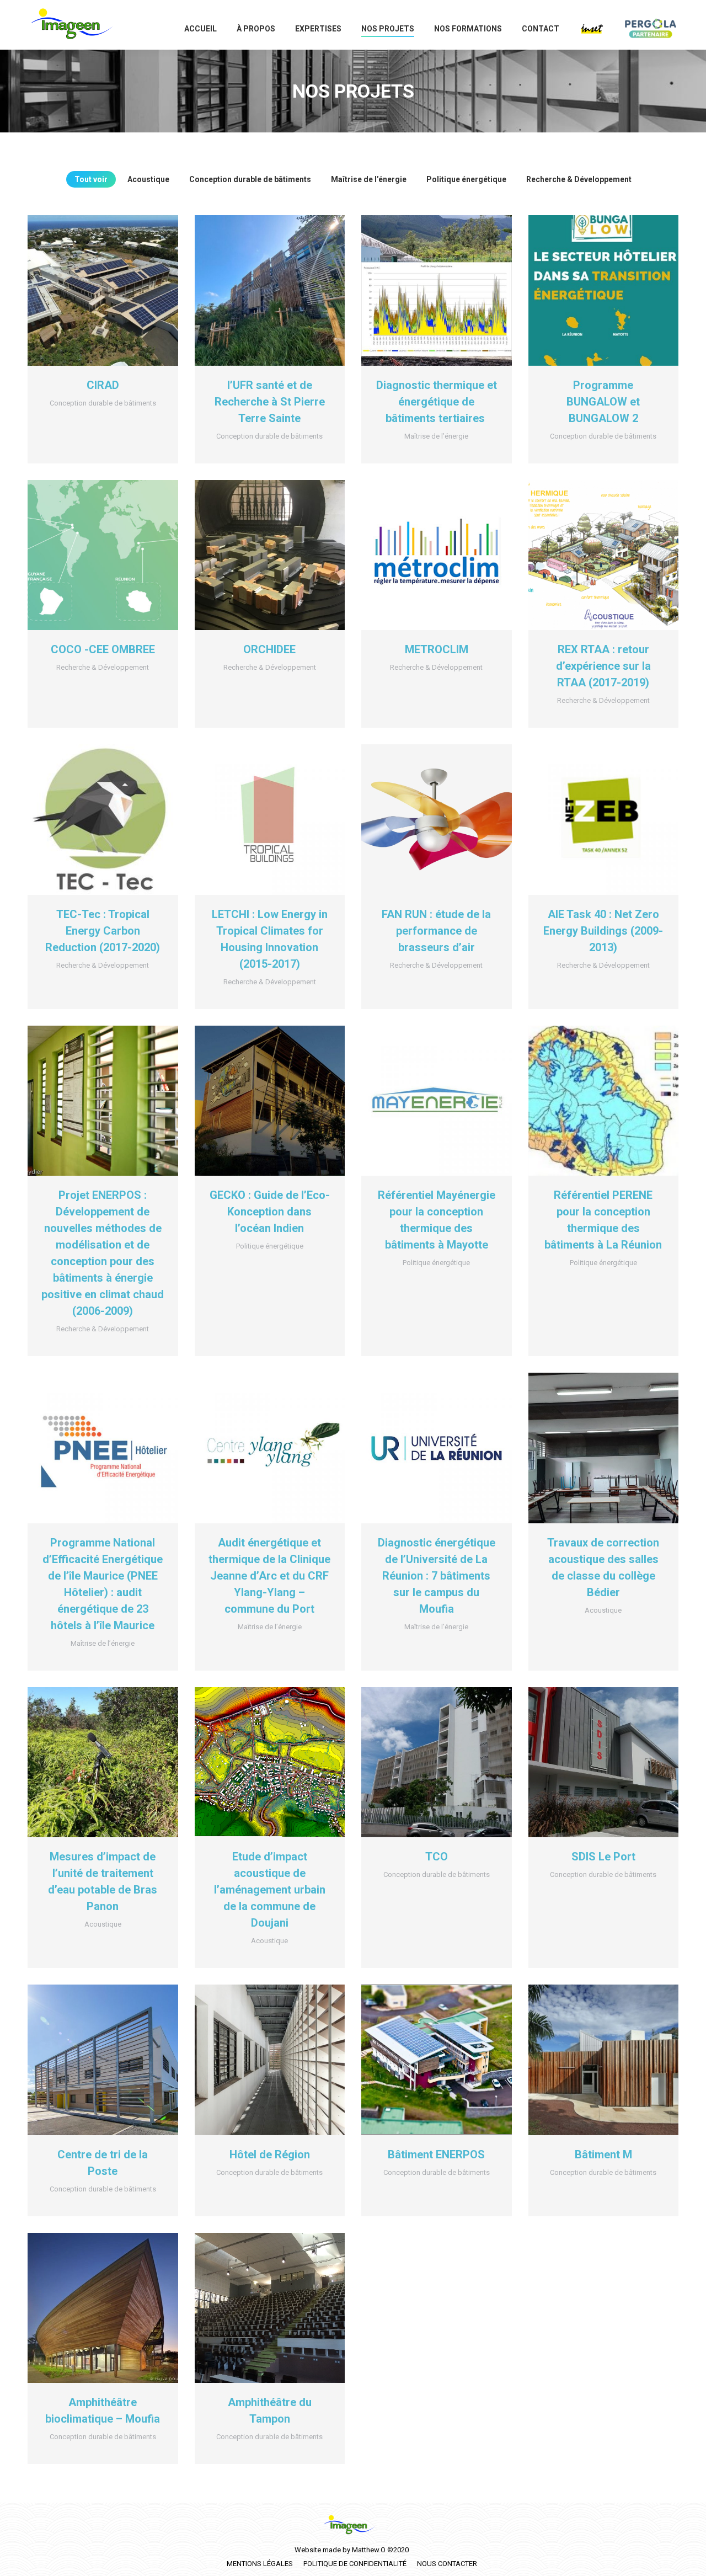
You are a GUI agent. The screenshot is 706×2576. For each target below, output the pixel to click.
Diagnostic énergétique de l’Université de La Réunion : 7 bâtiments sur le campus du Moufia (437, 1576)
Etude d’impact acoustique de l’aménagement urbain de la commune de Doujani (270, 1890)
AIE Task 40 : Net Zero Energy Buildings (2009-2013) (603, 931)
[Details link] (103, 290)
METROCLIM (437, 649)
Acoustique (148, 179)
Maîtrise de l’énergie (369, 179)
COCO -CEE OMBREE (103, 649)
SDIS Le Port (603, 1857)
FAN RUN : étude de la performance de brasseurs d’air (436, 931)
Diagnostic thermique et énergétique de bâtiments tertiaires (437, 402)
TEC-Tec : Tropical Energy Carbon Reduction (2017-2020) (103, 931)
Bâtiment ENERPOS (436, 2154)
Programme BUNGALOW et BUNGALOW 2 (603, 402)
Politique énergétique (466, 179)
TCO (437, 1857)
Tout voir (91, 179)
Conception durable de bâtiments (250, 179)
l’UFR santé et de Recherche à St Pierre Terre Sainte (270, 402)
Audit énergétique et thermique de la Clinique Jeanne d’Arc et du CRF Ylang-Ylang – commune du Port (269, 1576)
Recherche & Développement (579, 179)
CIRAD (103, 385)
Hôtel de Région (270, 2154)
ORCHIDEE (269, 649)
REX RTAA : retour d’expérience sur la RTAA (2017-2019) (603, 666)
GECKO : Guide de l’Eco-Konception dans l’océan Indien (270, 1212)
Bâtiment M (603, 2154)
